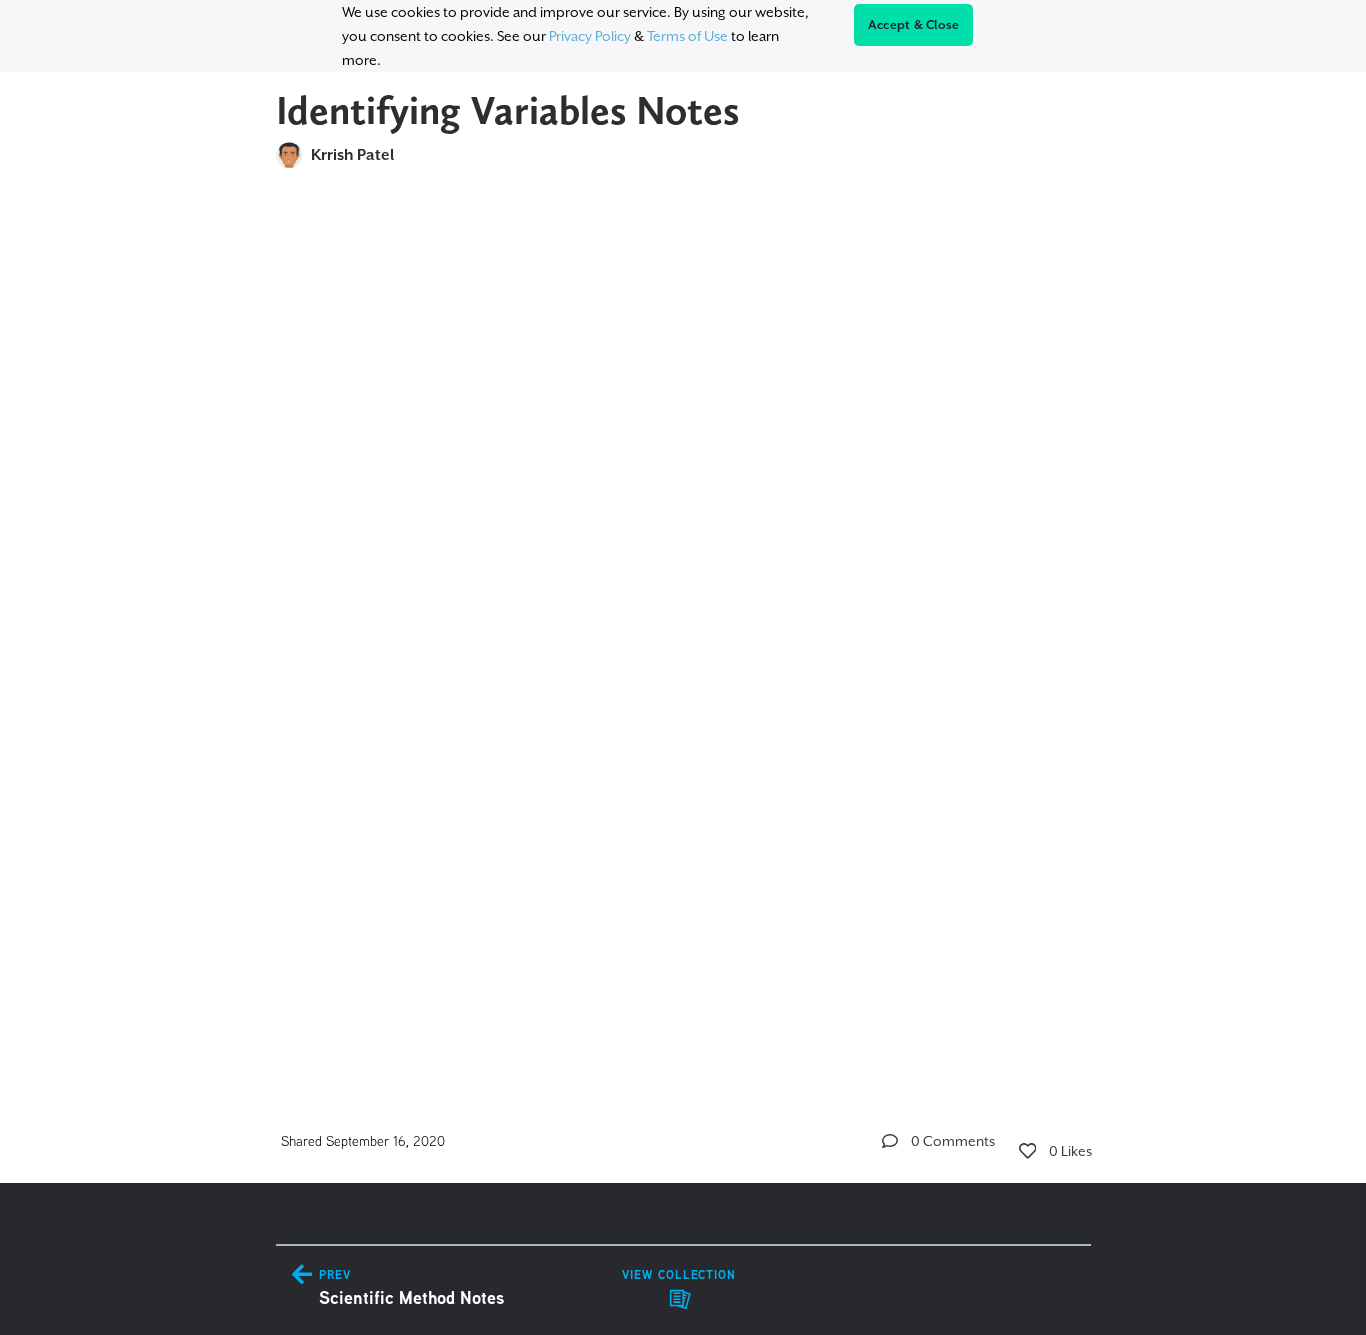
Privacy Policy (590, 36)
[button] (890, 1141)
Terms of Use (687, 36)
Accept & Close (914, 25)
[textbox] (683, 626)
